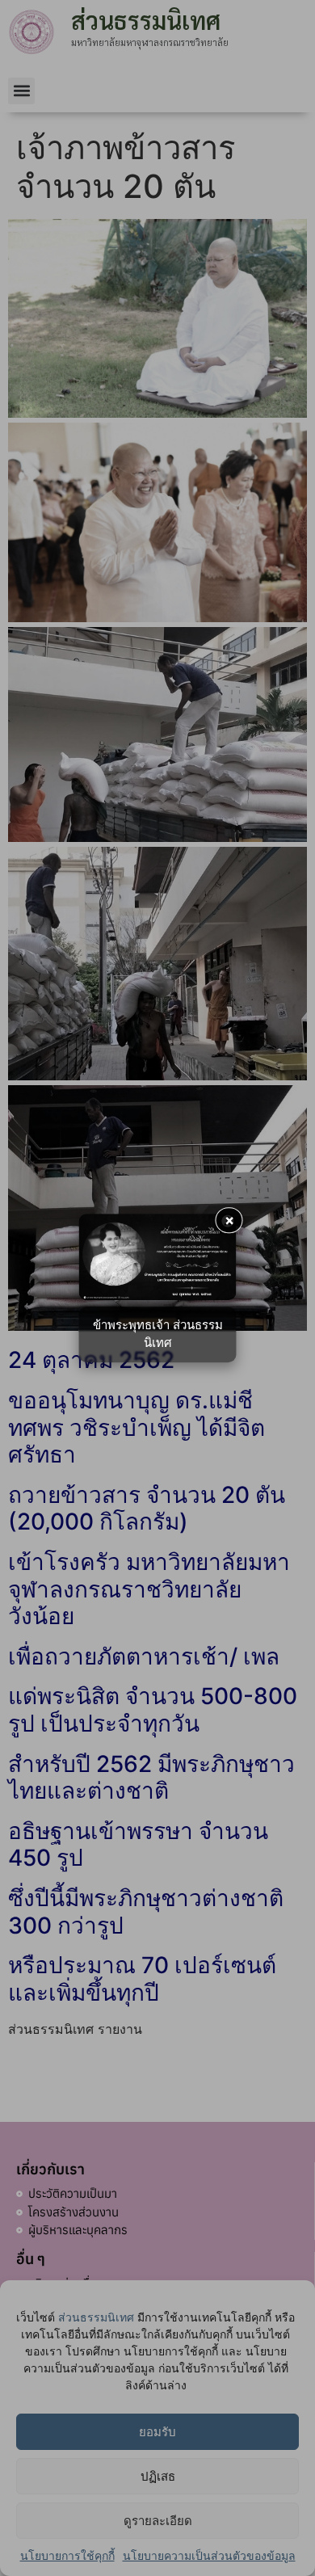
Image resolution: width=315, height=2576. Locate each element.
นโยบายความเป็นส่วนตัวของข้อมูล (209, 2555)
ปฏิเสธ (158, 2476)
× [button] (229, 1220)
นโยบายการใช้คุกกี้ (67, 2555)
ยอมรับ (157, 2432)
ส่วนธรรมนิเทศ (96, 2317)
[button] (21, 91)
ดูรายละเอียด (158, 2521)
